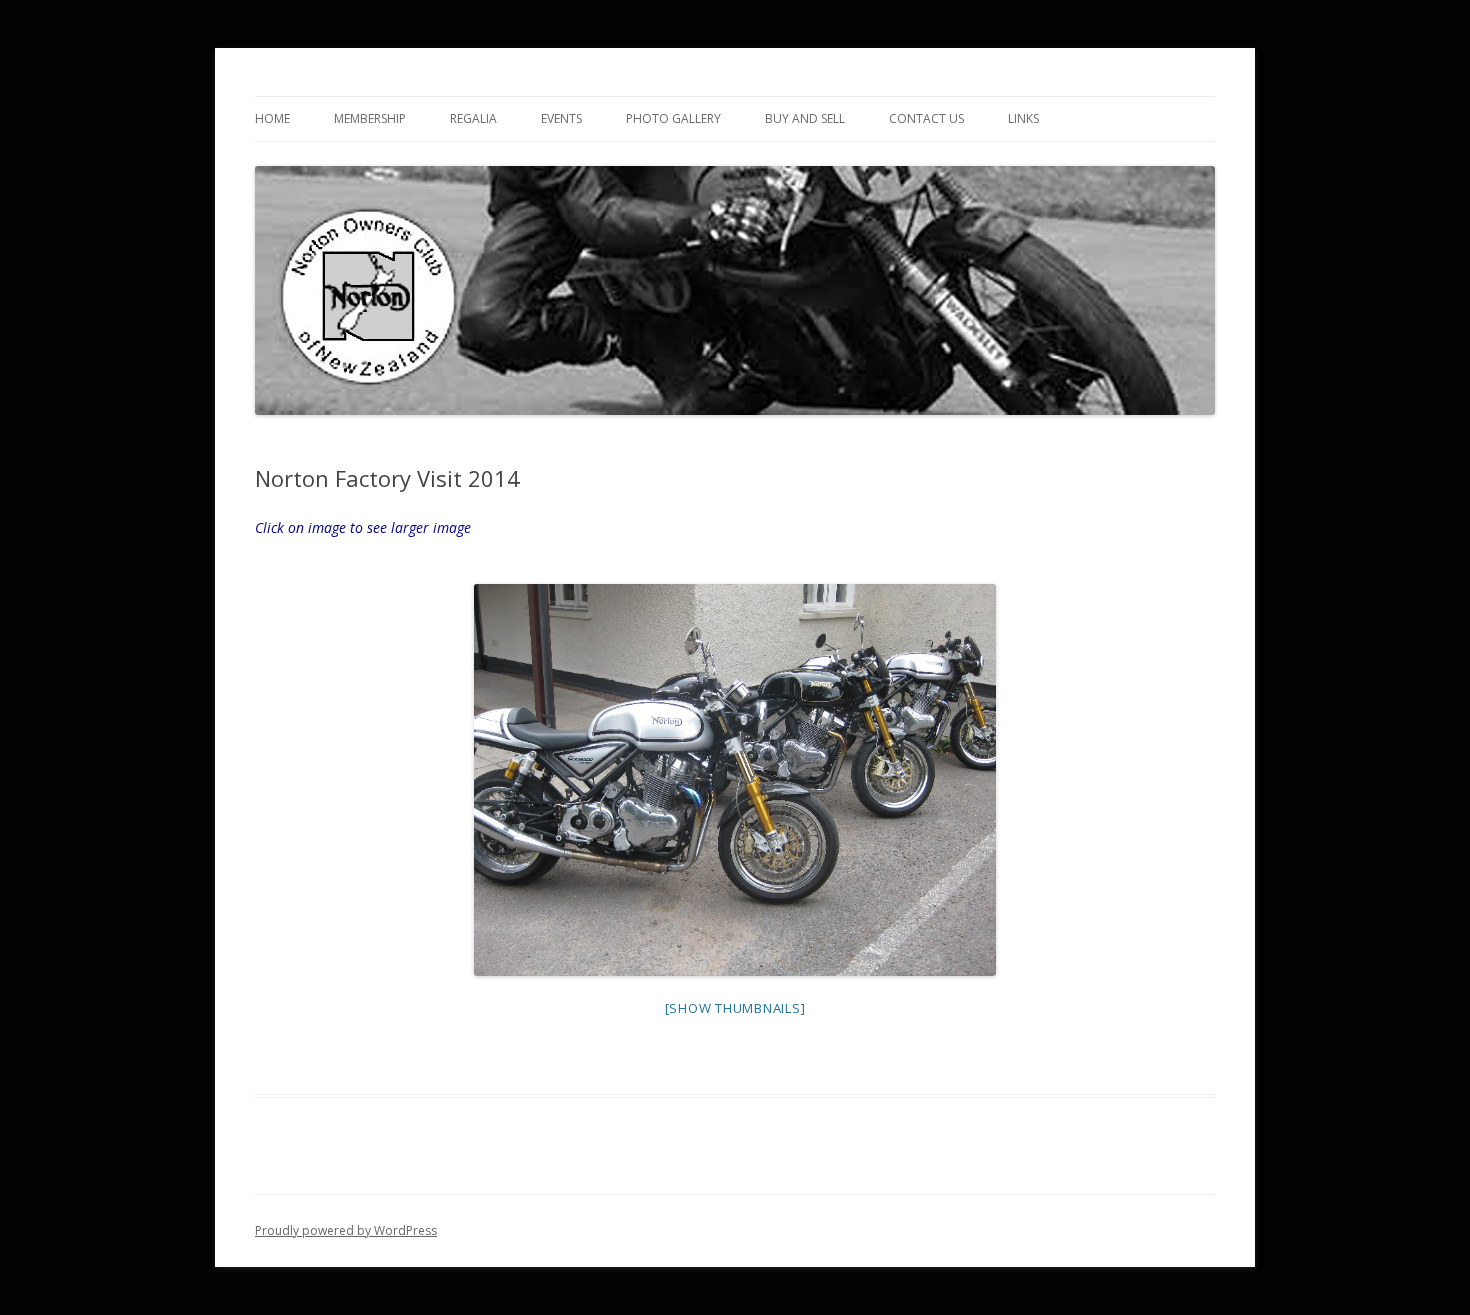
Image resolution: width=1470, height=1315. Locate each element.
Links (1023, 118)
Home (272, 118)
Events (561, 118)
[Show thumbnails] (735, 1008)
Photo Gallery (673, 118)
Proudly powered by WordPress (346, 1230)
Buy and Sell (805, 118)
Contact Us (926, 118)
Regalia (473, 118)
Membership (370, 118)
